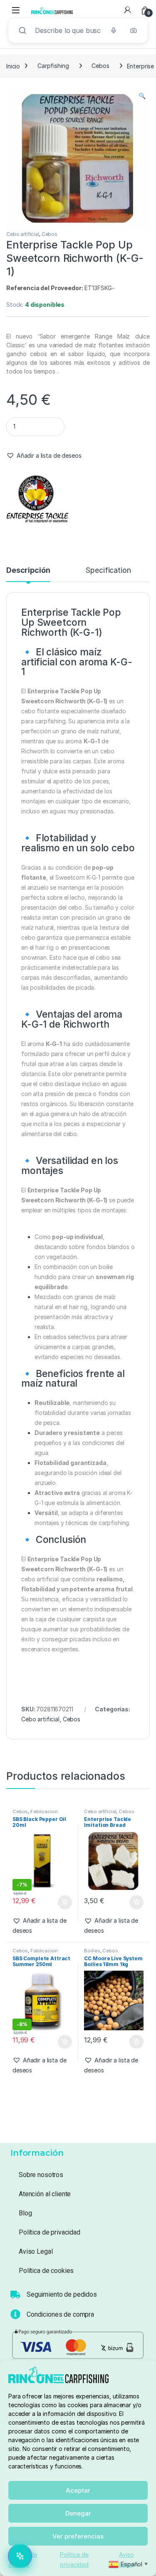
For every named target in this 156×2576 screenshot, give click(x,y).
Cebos (100, 66)
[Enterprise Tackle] (37, 498)
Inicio (13, 66)
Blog (25, 2213)
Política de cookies (46, 2271)
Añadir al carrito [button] (63, 1902)
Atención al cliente (45, 2194)
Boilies (92, 1951)
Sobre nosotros (41, 2175)
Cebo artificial (23, 234)
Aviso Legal (36, 2251)
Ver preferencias (78, 2536)
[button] (142, 96)
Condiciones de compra (60, 2314)
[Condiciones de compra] (15, 2314)
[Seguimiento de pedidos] (15, 2295)
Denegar (78, 2513)
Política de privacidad (50, 2232)
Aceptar (78, 2490)
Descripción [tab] (28, 571)
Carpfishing (53, 66)
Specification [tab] (108, 571)
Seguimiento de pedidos (62, 2294)
